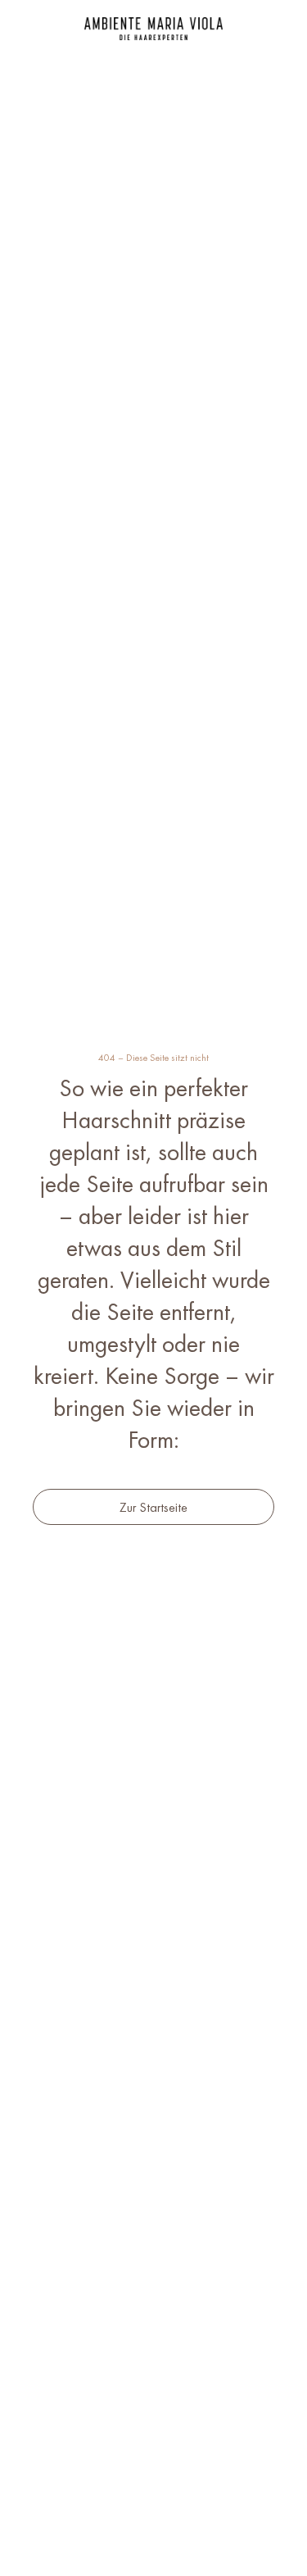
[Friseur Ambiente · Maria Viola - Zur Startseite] (153, 29)
